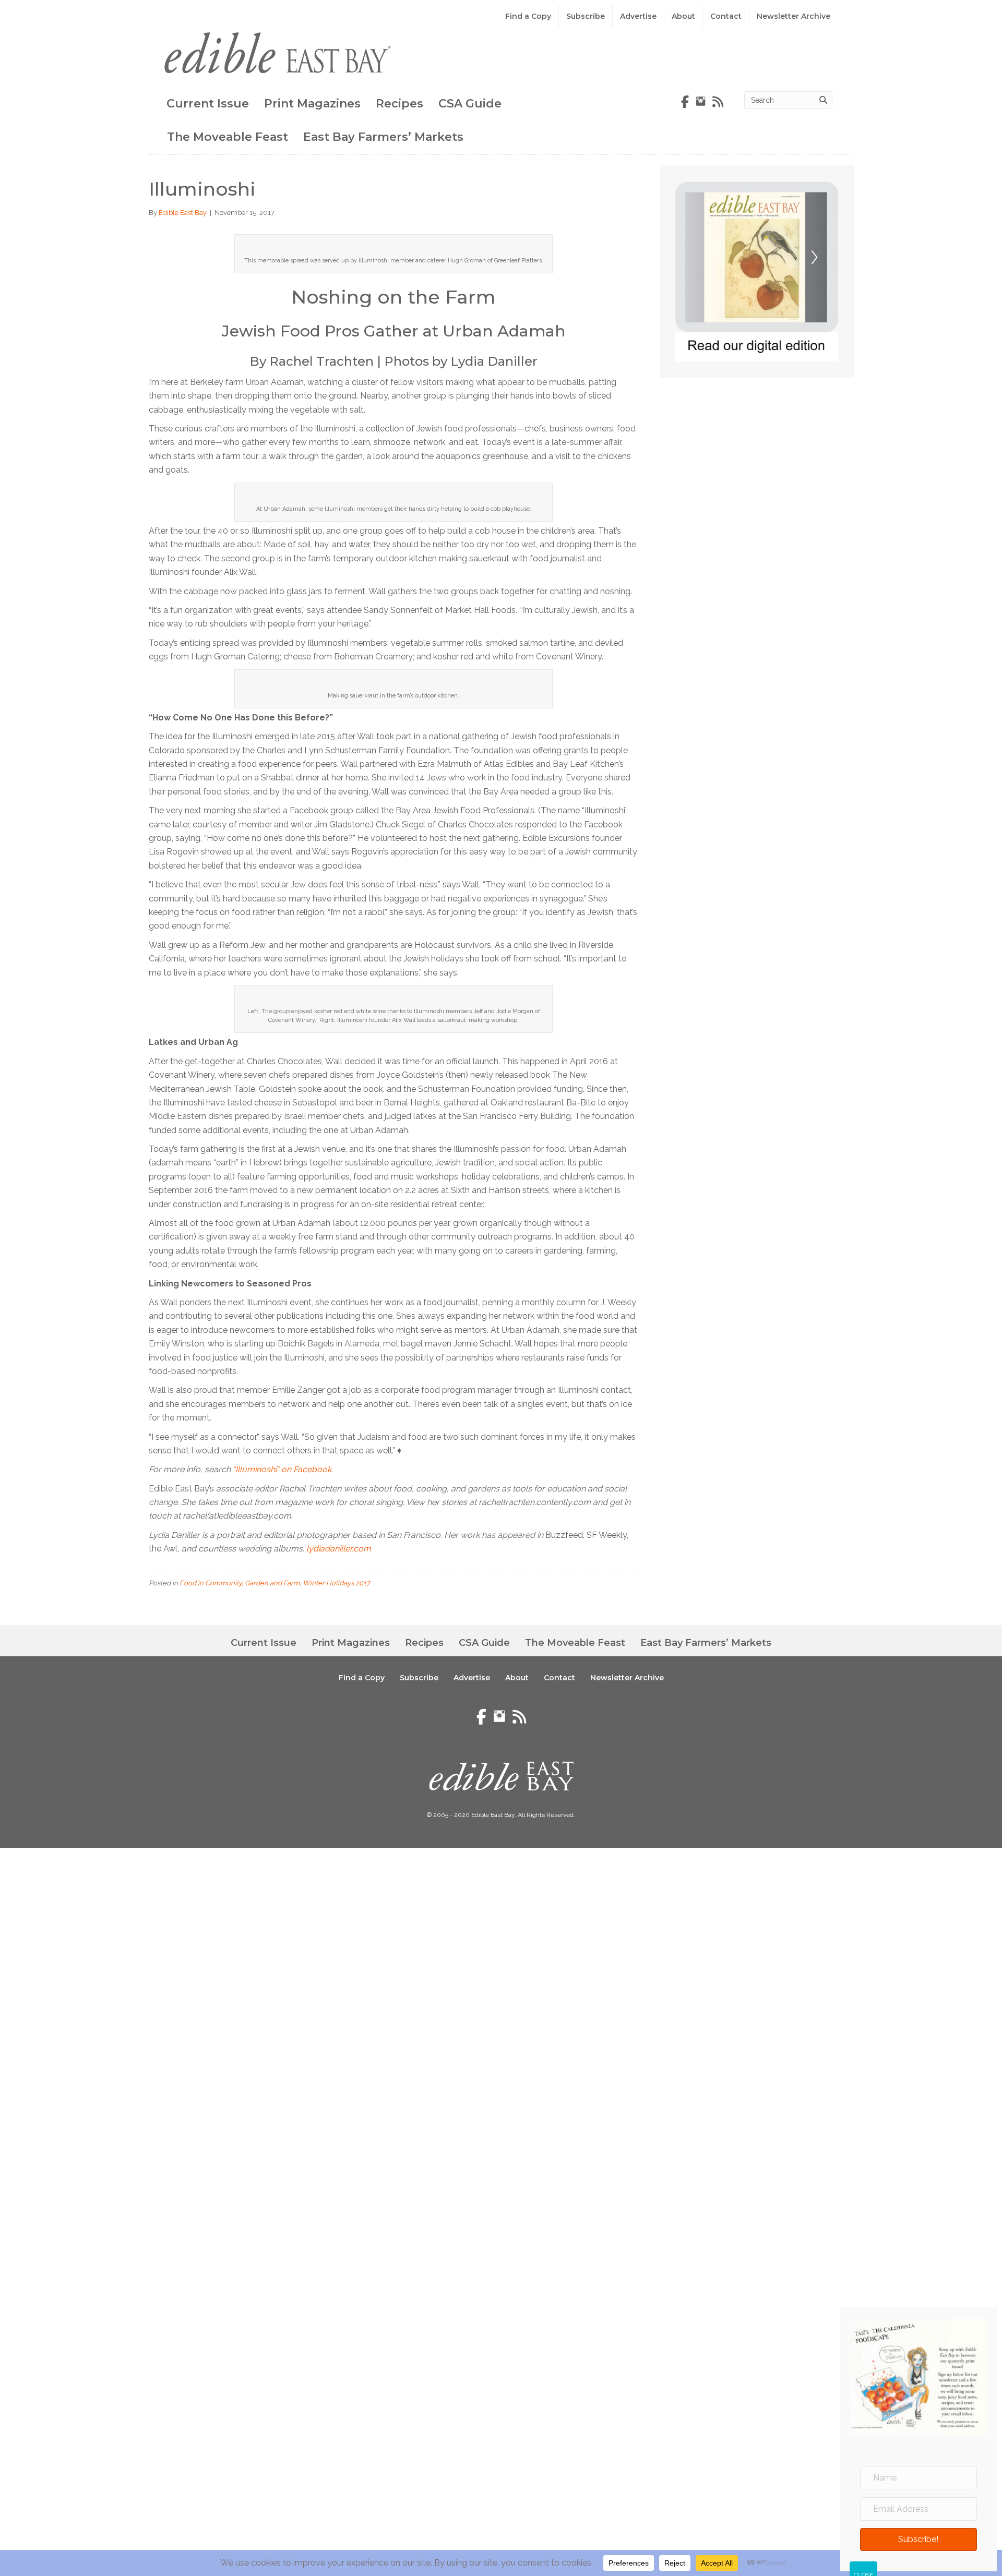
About (683, 16)
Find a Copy (528, 16)
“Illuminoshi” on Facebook (282, 1469)
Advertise (638, 16)
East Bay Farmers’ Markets (383, 137)
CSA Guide (470, 104)
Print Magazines (312, 104)
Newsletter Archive (794, 16)
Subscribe (586, 16)
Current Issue (208, 104)
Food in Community (211, 1583)
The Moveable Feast (228, 137)
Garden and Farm (272, 1583)
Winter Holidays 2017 (336, 1583)
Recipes (399, 104)
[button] (918, 2539)
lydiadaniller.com (339, 1549)
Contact (726, 16)
